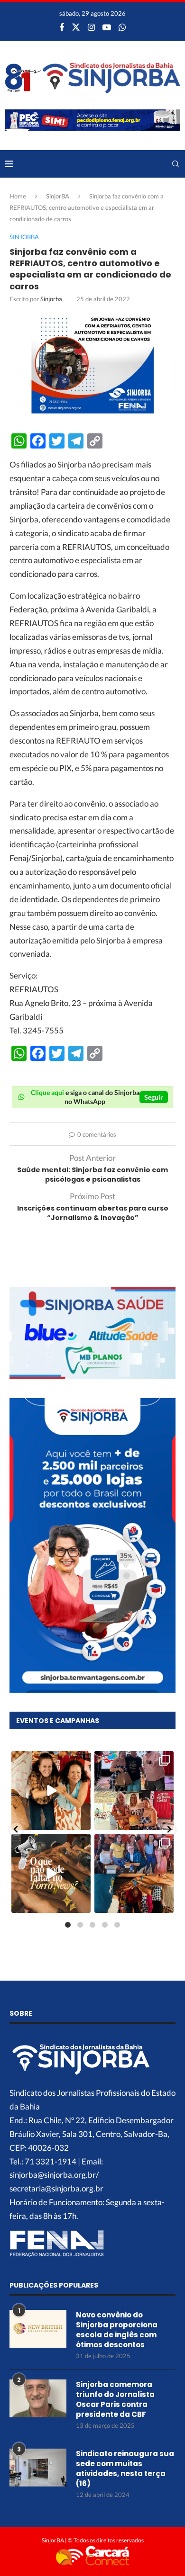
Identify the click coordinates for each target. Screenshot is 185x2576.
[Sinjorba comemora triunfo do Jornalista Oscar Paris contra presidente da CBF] (38, 2398)
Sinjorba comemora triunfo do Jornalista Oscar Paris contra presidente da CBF (115, 2399)
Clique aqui (47, 1092)
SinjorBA (58, 196)
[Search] (176, 164)
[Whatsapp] (122, 27)
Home (18, 196)
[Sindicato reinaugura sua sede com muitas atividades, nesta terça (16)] (38, 2468)
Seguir (154, 1097)
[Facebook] (62, 27)
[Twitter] (76, 27)
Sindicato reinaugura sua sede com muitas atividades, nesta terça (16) (125, 2468)
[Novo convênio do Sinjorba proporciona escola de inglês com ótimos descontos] (38, 2329)
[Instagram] (91, 27)
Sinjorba (51, 299)
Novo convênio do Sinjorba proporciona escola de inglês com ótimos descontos (117, 2330)
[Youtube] (107, 27)
